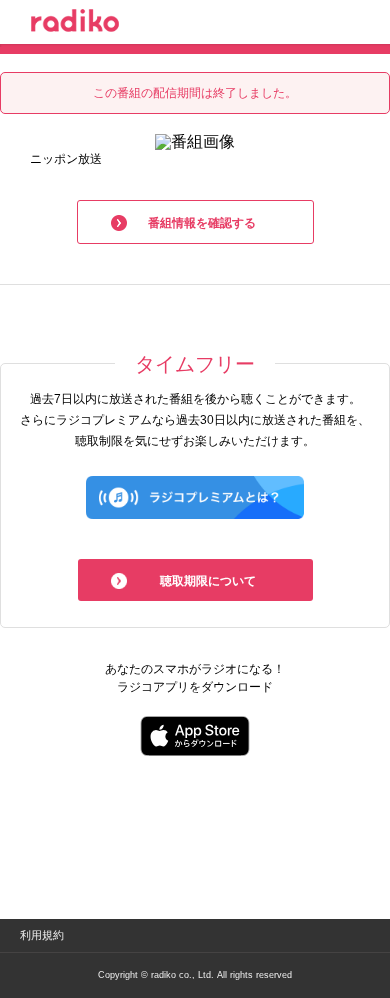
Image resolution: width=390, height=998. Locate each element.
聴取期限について (208, 581)
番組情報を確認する (202, 223)
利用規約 (42, 935)
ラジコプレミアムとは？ (195, 497)
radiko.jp (75, 24)
